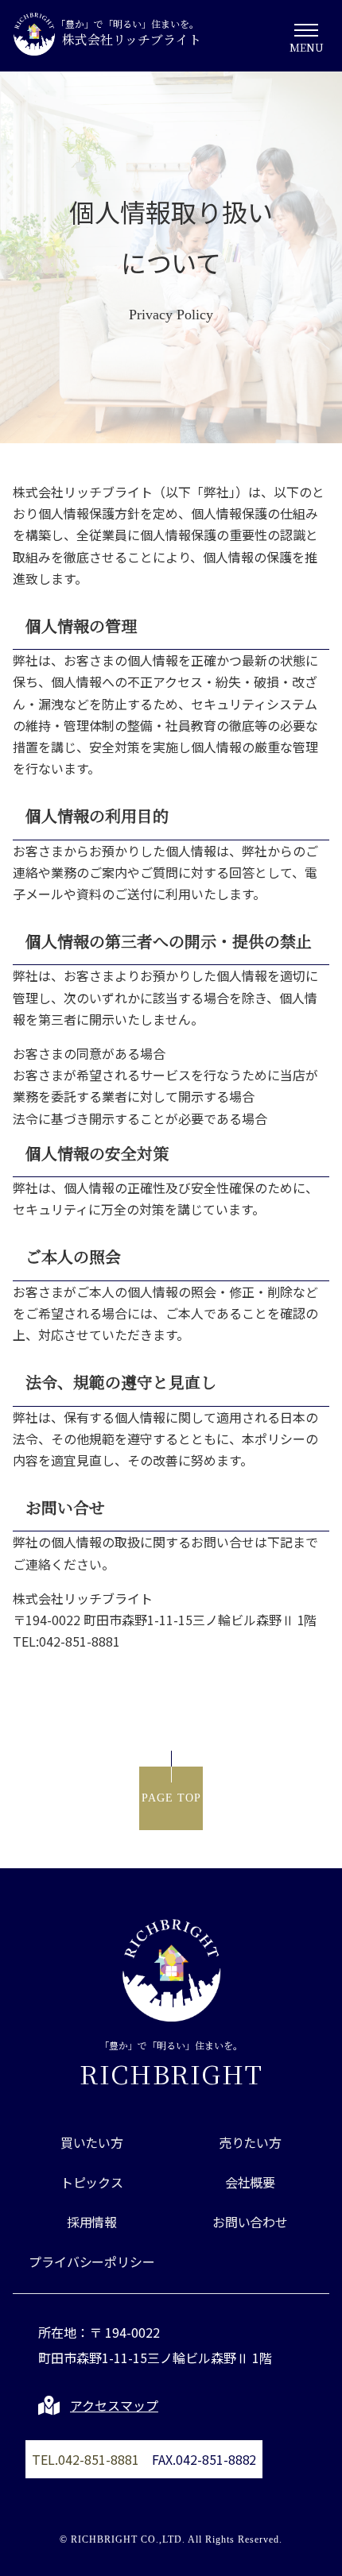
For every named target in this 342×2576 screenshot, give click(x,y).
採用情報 (92, 2222)
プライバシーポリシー (92, 2261)
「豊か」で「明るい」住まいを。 (171, 2061)
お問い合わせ (251, 2222)
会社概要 (251, 2182)
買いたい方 (92, 2142)
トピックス (92, 2182)
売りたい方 (251, 2142)
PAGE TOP (171, 1798)
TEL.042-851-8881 (85, 2459)
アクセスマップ (114, 2405)
